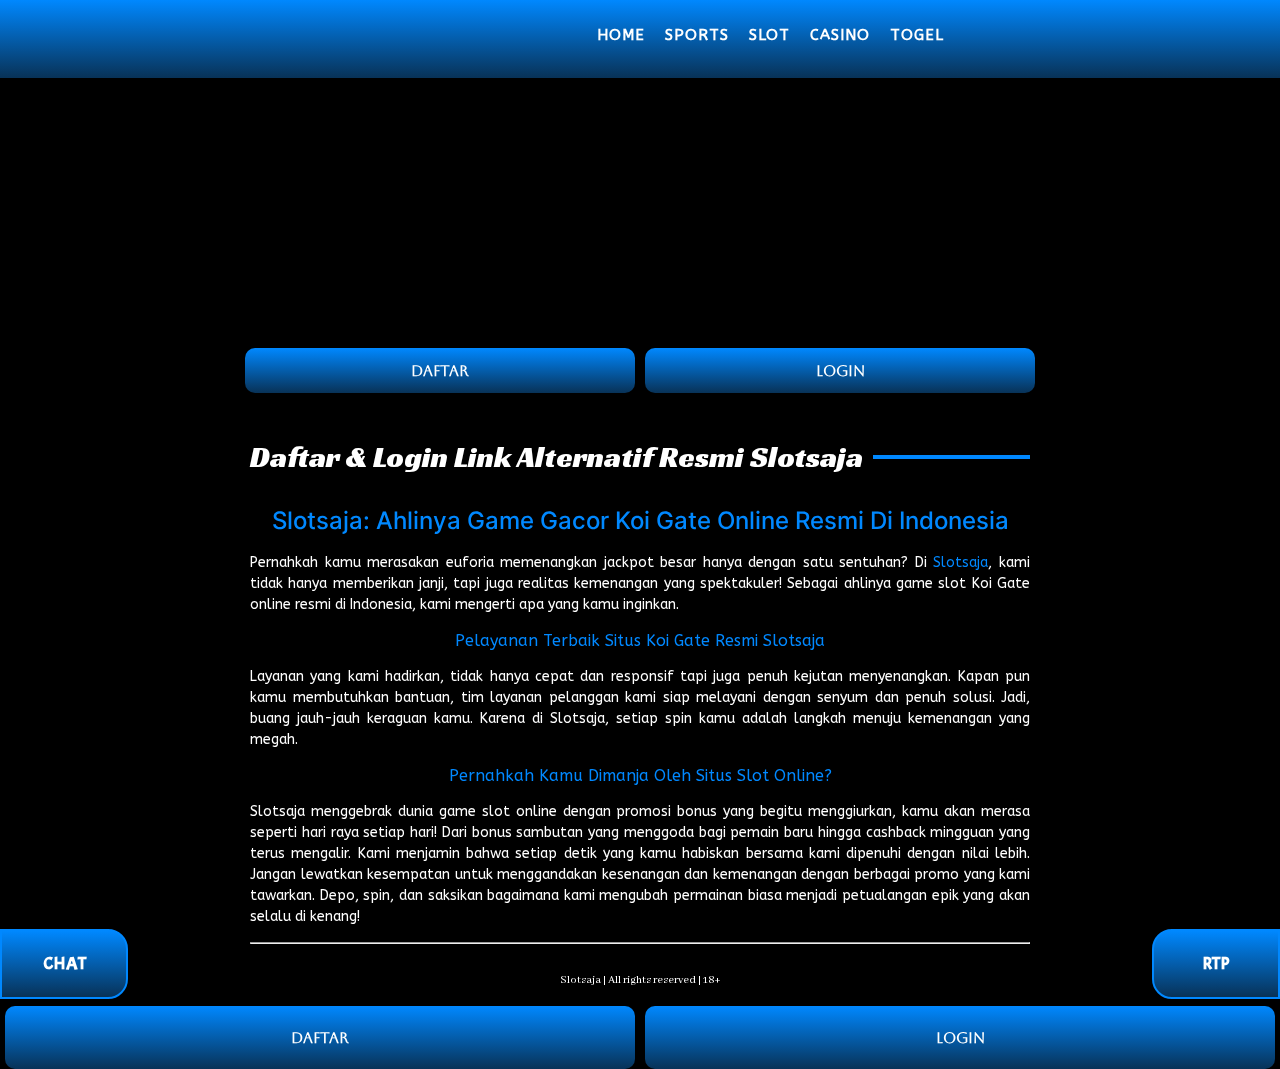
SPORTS (697, 35)
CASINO (840, 35)
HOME (621, 35)
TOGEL (917, 35)
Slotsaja (960, 562)
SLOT (769, 35)
